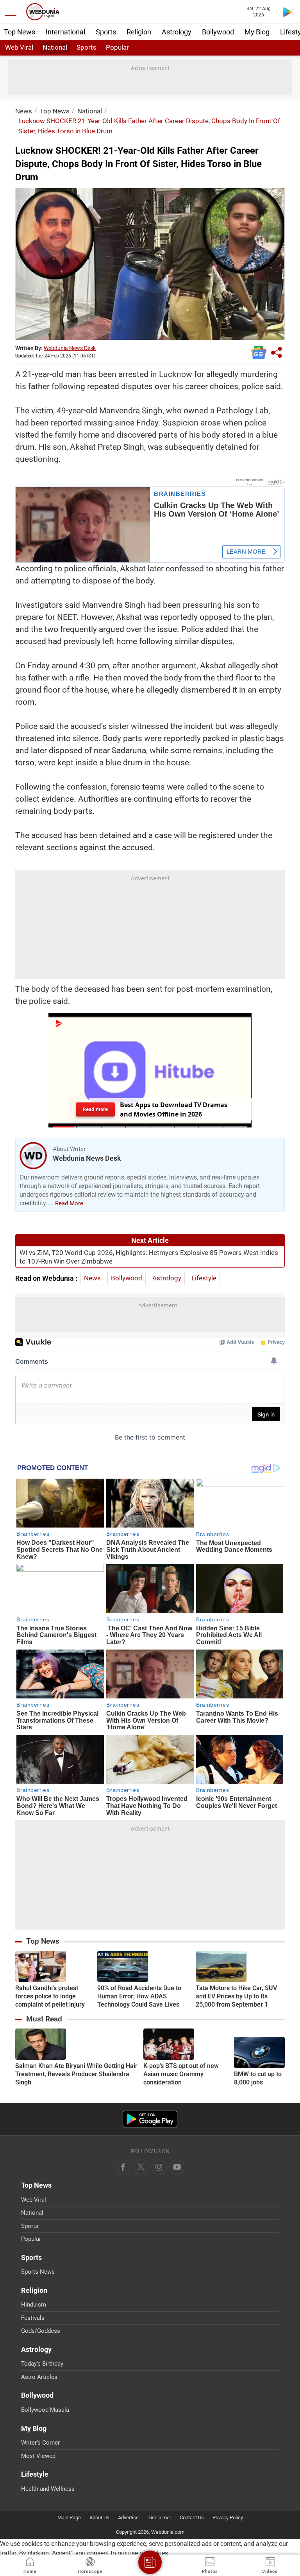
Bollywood (218, 32)
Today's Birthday (42, 2364)
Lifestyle (204, 1278)
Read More (69, 1203)
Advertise (128, 2518)
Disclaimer (159, 2518)
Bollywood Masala (45, 2410)
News (24, 111)
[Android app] (150, 2119)
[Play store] (287, 12)
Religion (139, 32)
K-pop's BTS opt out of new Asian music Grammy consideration (181, 2074)
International (65, 32)
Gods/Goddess (41, 2331)
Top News (20, 32)
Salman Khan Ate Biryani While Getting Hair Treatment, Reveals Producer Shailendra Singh (76, 2074)
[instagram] (177, 2167)
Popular (117, 47)
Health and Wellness (48, 2489)
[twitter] (141, 2167)
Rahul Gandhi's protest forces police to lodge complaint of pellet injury (50, 1996)
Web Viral (19, 47)
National (55, 47)
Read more (95, 1109)
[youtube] (159, 2167)
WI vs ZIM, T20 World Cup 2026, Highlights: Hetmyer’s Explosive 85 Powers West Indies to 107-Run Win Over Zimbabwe (149, 1257)
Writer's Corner (40, 2443)
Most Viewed (38, 2456)
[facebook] (123, 2167)
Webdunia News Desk (70, 348)
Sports (106, 32)
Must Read (44, 2019)
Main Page (69, 2518)
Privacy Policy (228, 2518)
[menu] (12, 12)
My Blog (257, 32)
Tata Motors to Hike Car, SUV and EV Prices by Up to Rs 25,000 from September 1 (236, 1996)
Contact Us (192, 2518)
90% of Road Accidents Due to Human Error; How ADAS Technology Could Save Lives (139, 1996)
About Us (99, 2518)
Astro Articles (39, 2377)
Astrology (177, 32)
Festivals (33, 2318)
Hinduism (34, 2305)
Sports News (38, 2272)
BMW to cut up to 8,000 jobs (258, 2078)
